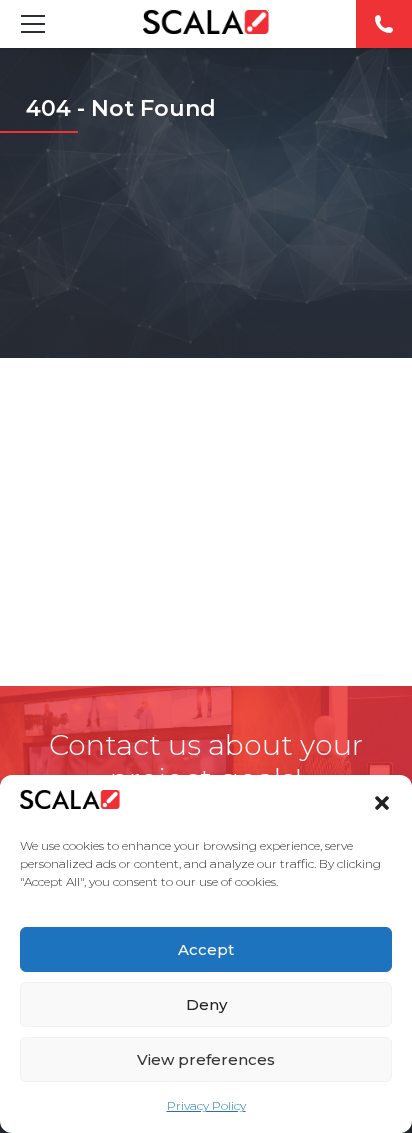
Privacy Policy (206, 1105)
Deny (206, 1004)
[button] (382, 803)
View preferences (206, 1059)
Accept (206, 949)
